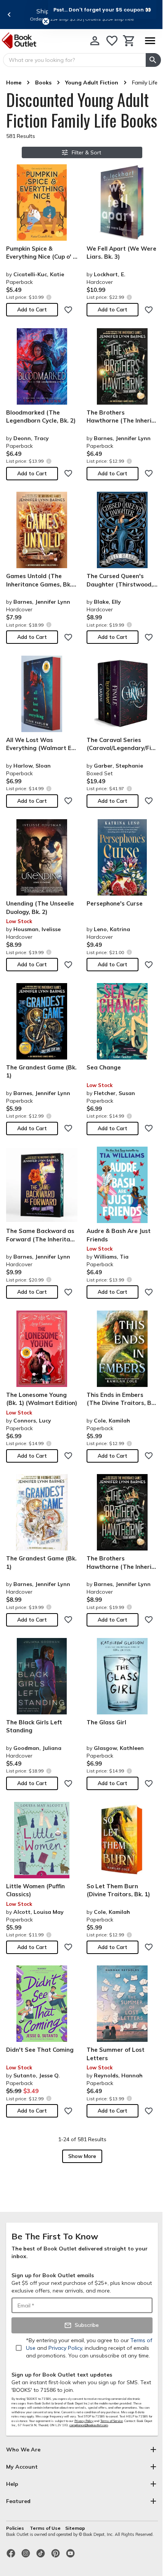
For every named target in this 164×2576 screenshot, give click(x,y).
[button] (102, 10)
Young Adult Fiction (92, 83)
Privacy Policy (84, 2421)
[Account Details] (95, 41)
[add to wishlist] (68, 310)
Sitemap (75, 2528)
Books (43, 83)
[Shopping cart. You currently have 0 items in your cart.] (129, 41)
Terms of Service (112, 2421)
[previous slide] (9, 15)
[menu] (150, 41)
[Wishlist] (112, 41)
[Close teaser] (46, 21)
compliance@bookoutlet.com (89, 2425)
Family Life (145, 83)
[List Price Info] (49, 297)
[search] (153, 60)
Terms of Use (45, 2528)
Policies (16, 2528)
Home (14, 83)
